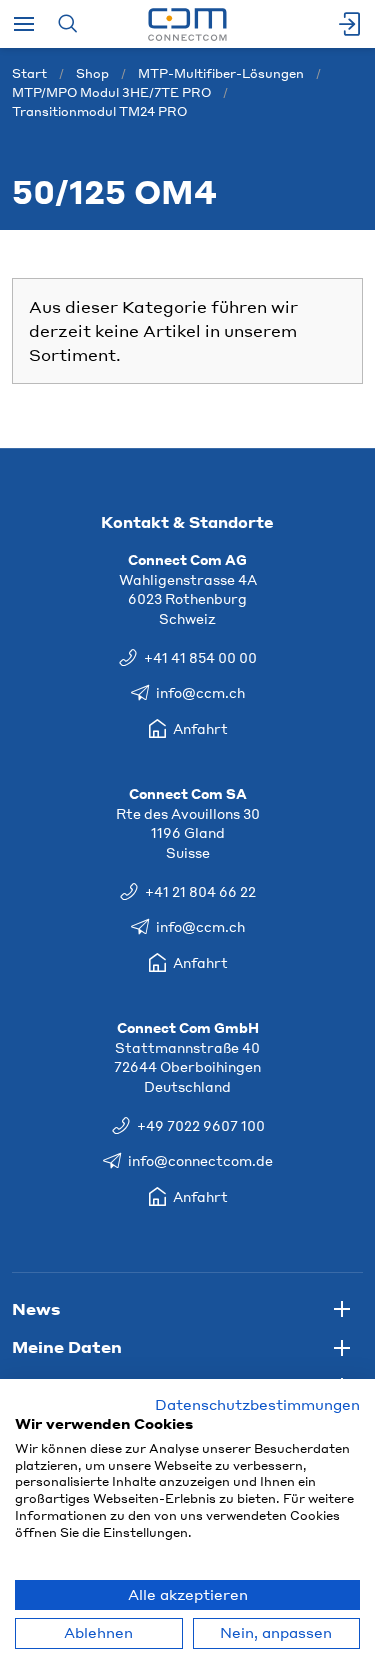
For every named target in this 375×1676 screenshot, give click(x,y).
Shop (92, 73)
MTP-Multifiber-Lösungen (221, 73)
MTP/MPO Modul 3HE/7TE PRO (111, 92)
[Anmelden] (351, 24)
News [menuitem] (36, 1308)
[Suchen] (67, 24)
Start (29, 73)
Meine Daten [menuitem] (67, 1346)
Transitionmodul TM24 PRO (99, 111)
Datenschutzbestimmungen (257, 1404)
